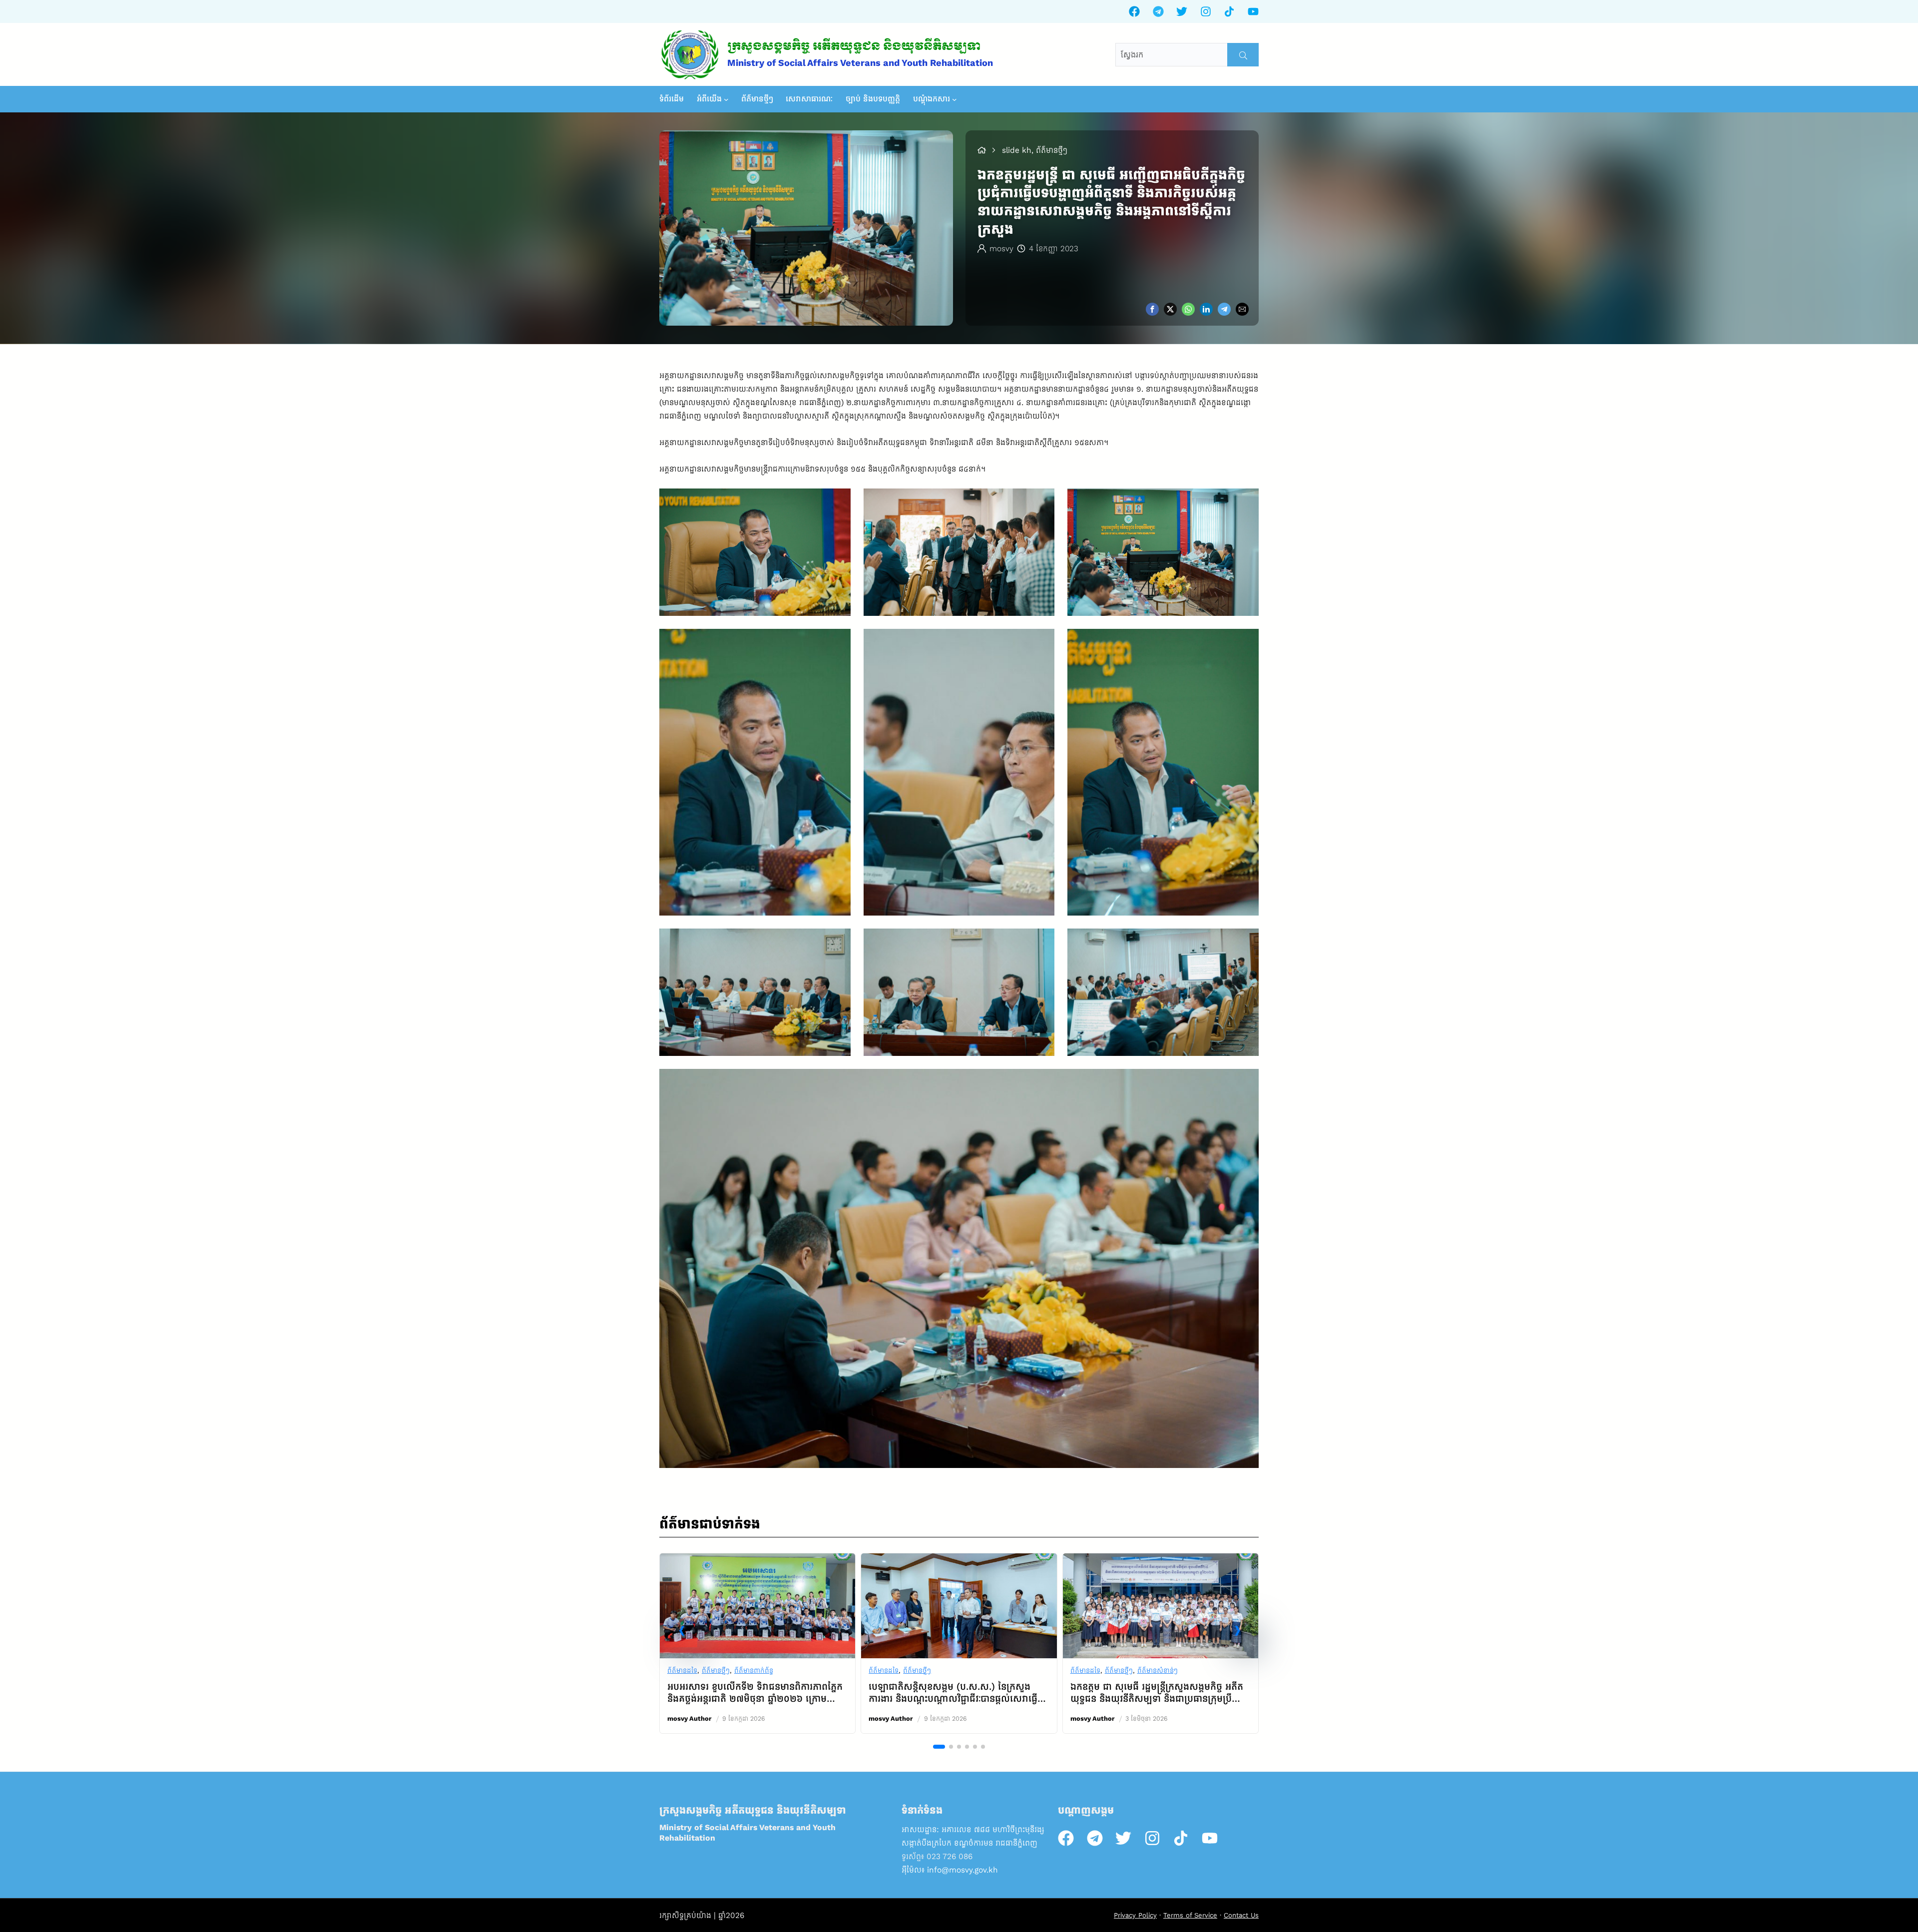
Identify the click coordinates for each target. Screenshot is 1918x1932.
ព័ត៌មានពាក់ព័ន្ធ (754, 1671)
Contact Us (1241, 1915)
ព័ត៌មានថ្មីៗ (716, 1671)
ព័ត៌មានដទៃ (682, 1671)
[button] (681, 1631)
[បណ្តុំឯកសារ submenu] (955, 99)
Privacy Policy (1135, 1915)
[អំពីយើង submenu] (726, 99)
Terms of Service (1190, 1915)
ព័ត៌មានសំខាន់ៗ (1158, 1671)
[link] (757, 1643)
